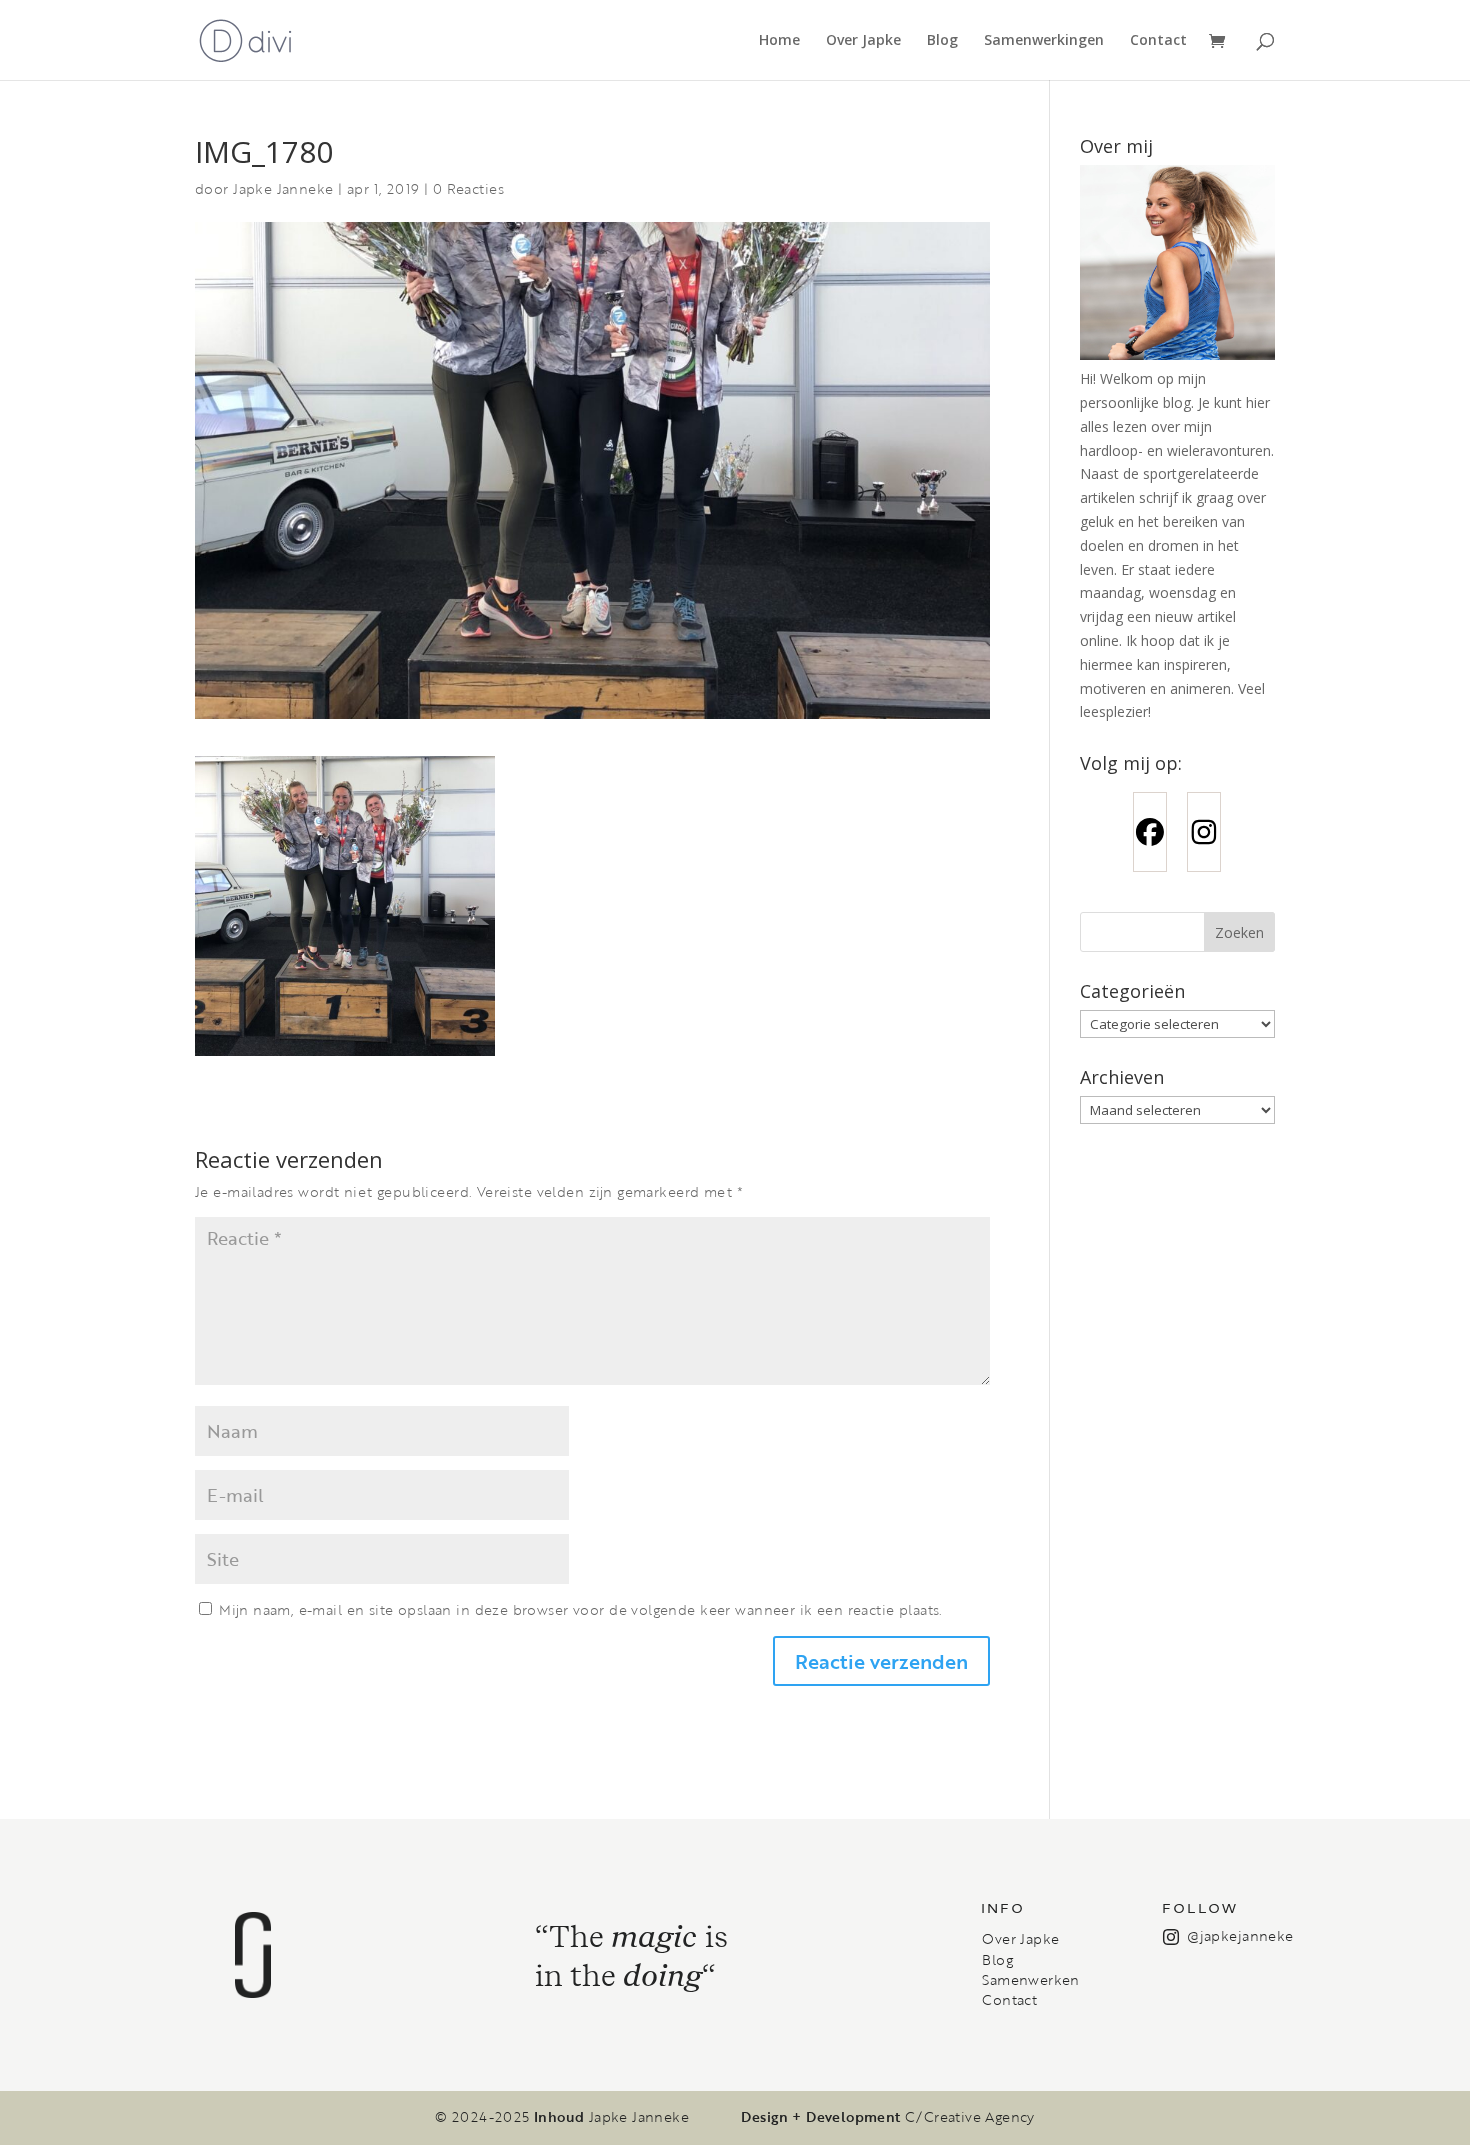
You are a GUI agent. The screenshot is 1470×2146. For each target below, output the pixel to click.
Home (779, 41)
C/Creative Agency (970, 2117)
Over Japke (863, 41)
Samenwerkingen (1044, 41)
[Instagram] (1204, 832)
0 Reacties (468, 188)
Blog (942, 41)
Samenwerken (1030, 1980)
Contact (1158, 41)
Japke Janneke (283, 188)
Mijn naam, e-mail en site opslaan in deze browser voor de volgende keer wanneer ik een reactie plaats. (580, 1609)
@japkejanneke (1240, 1935)
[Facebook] (1150, 832)
